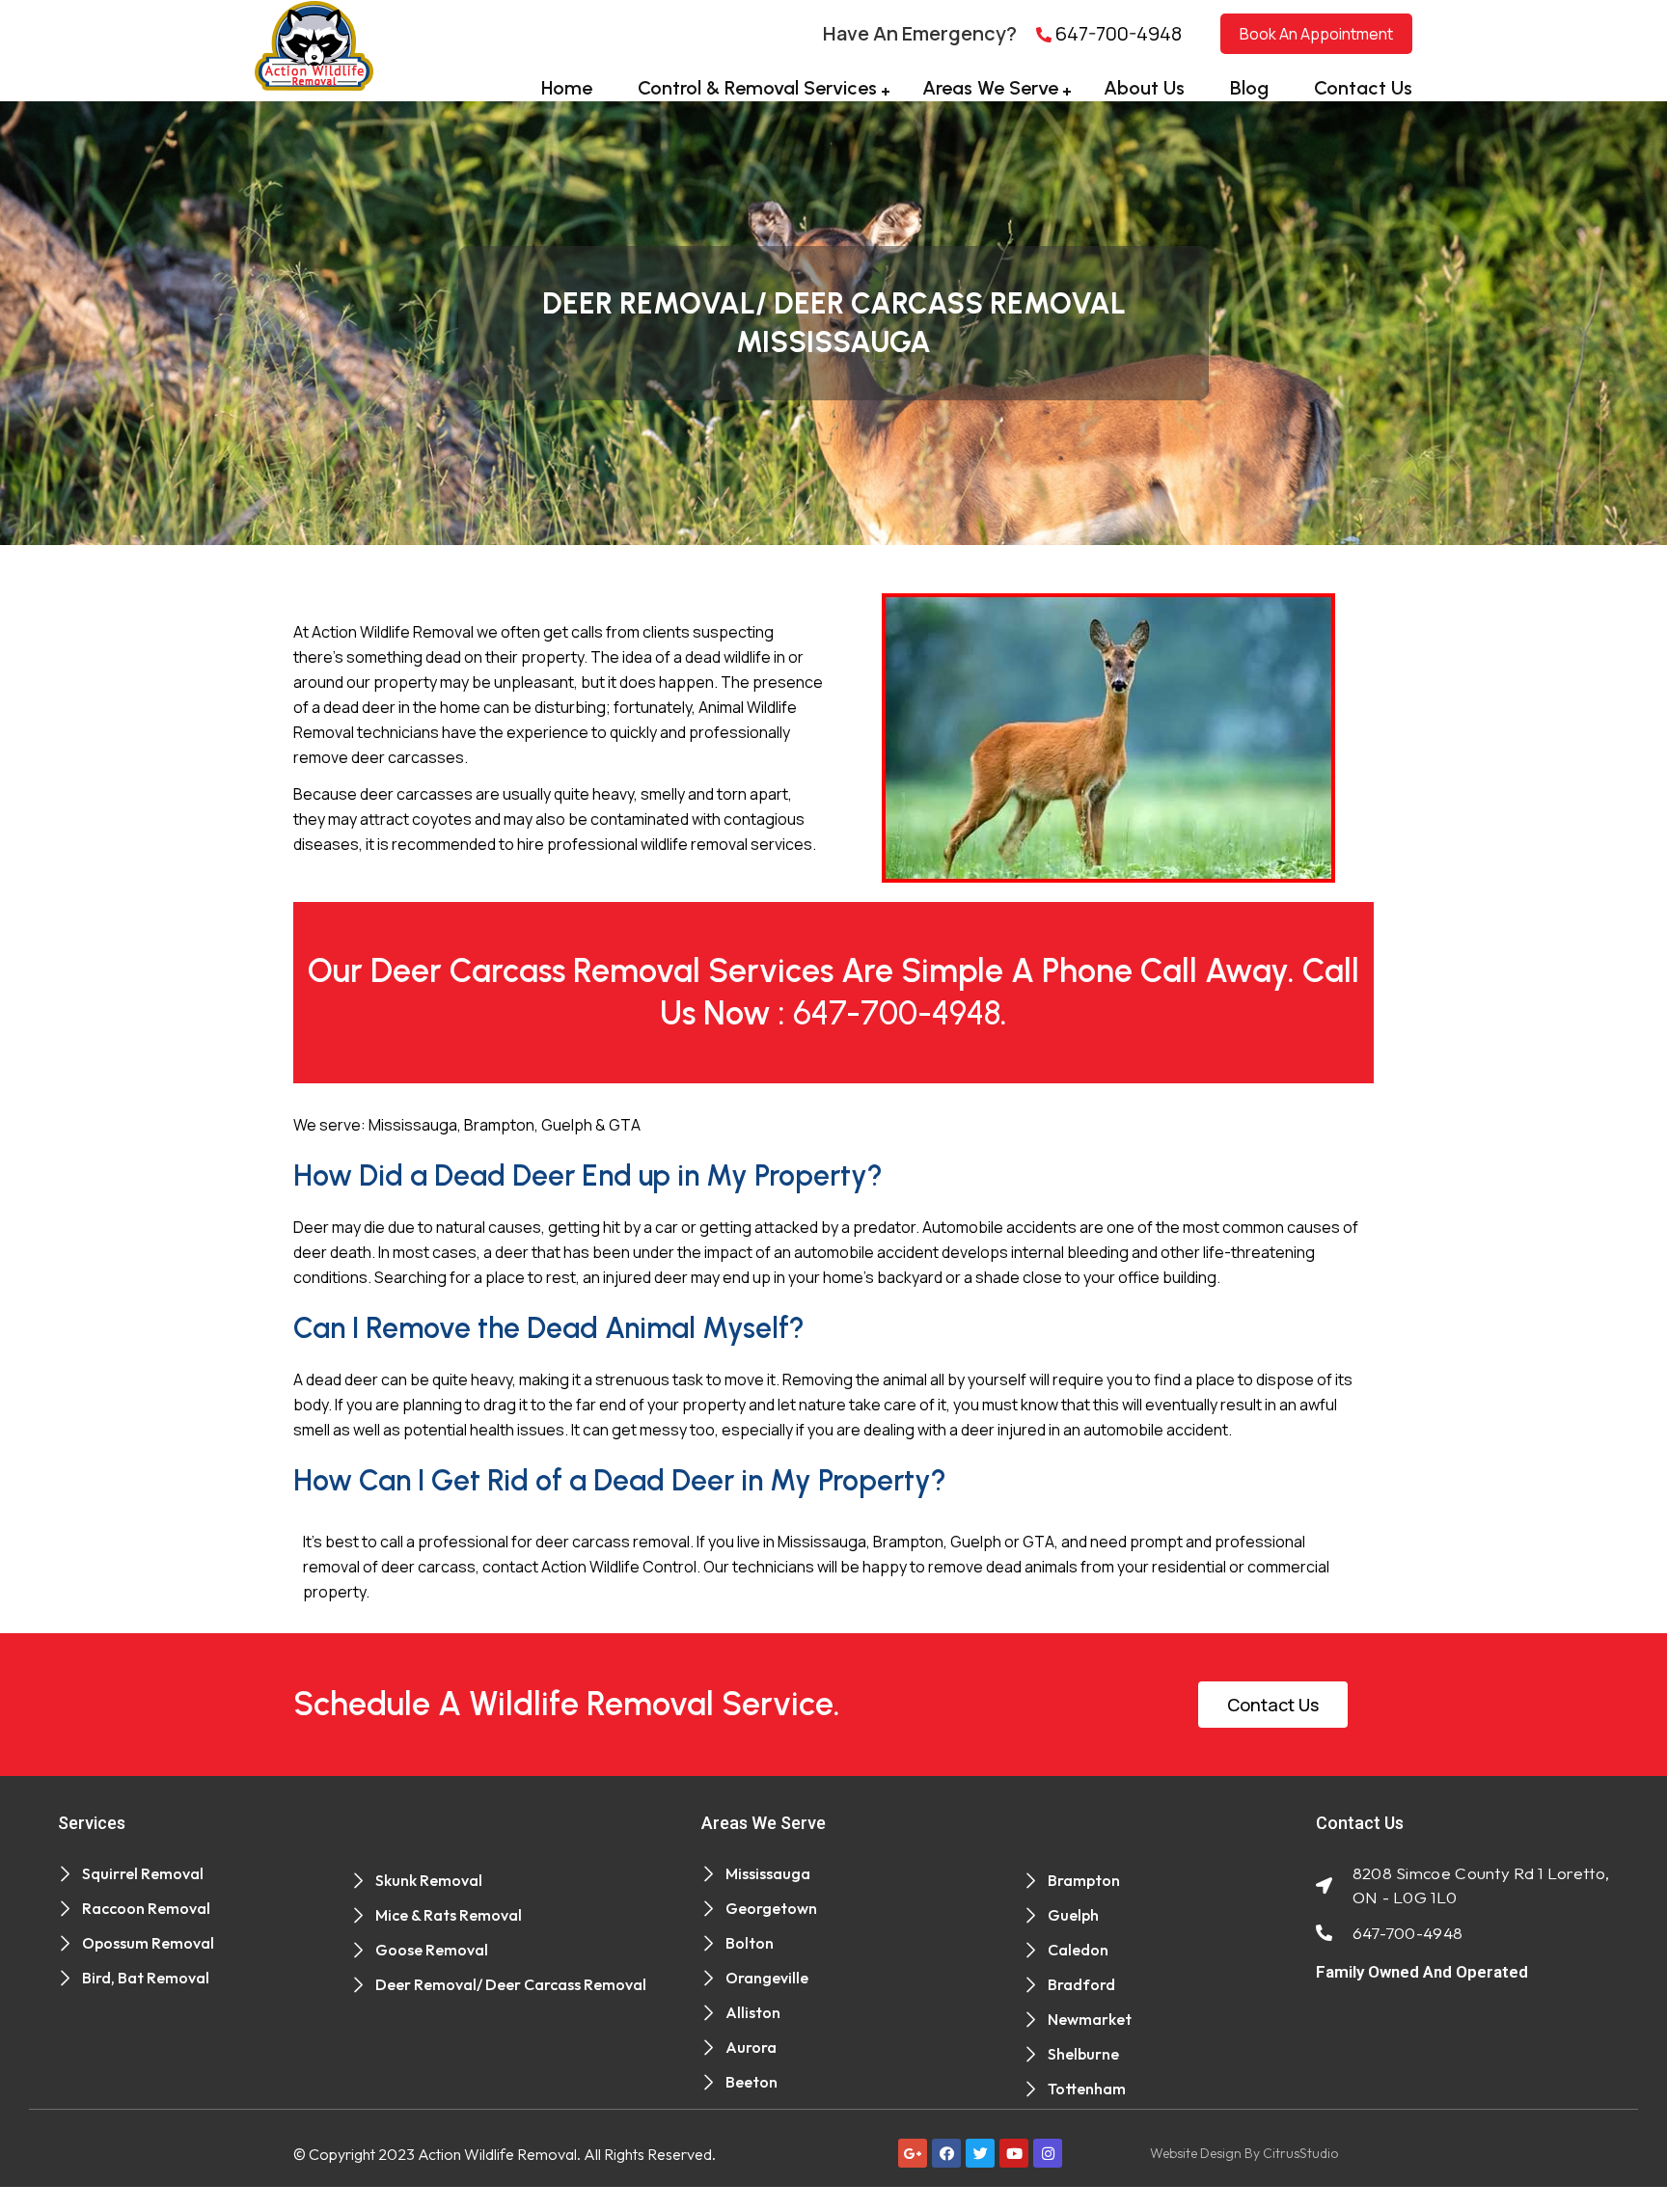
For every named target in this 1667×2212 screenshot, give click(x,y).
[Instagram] (1048, 2153)
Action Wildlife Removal (497, 2154)
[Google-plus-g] (913, 2153)
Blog (1249, 88)
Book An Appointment (1316, 34)
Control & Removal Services (757, 88)
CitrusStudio (1300, 2153)
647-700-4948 (1117, 33)
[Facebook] (946, 2153)
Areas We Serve (990, 88)
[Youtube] (1014, 2153)
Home (567, 88)
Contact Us (1363, 88)
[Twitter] (980, 2153)
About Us (1144, 88)
